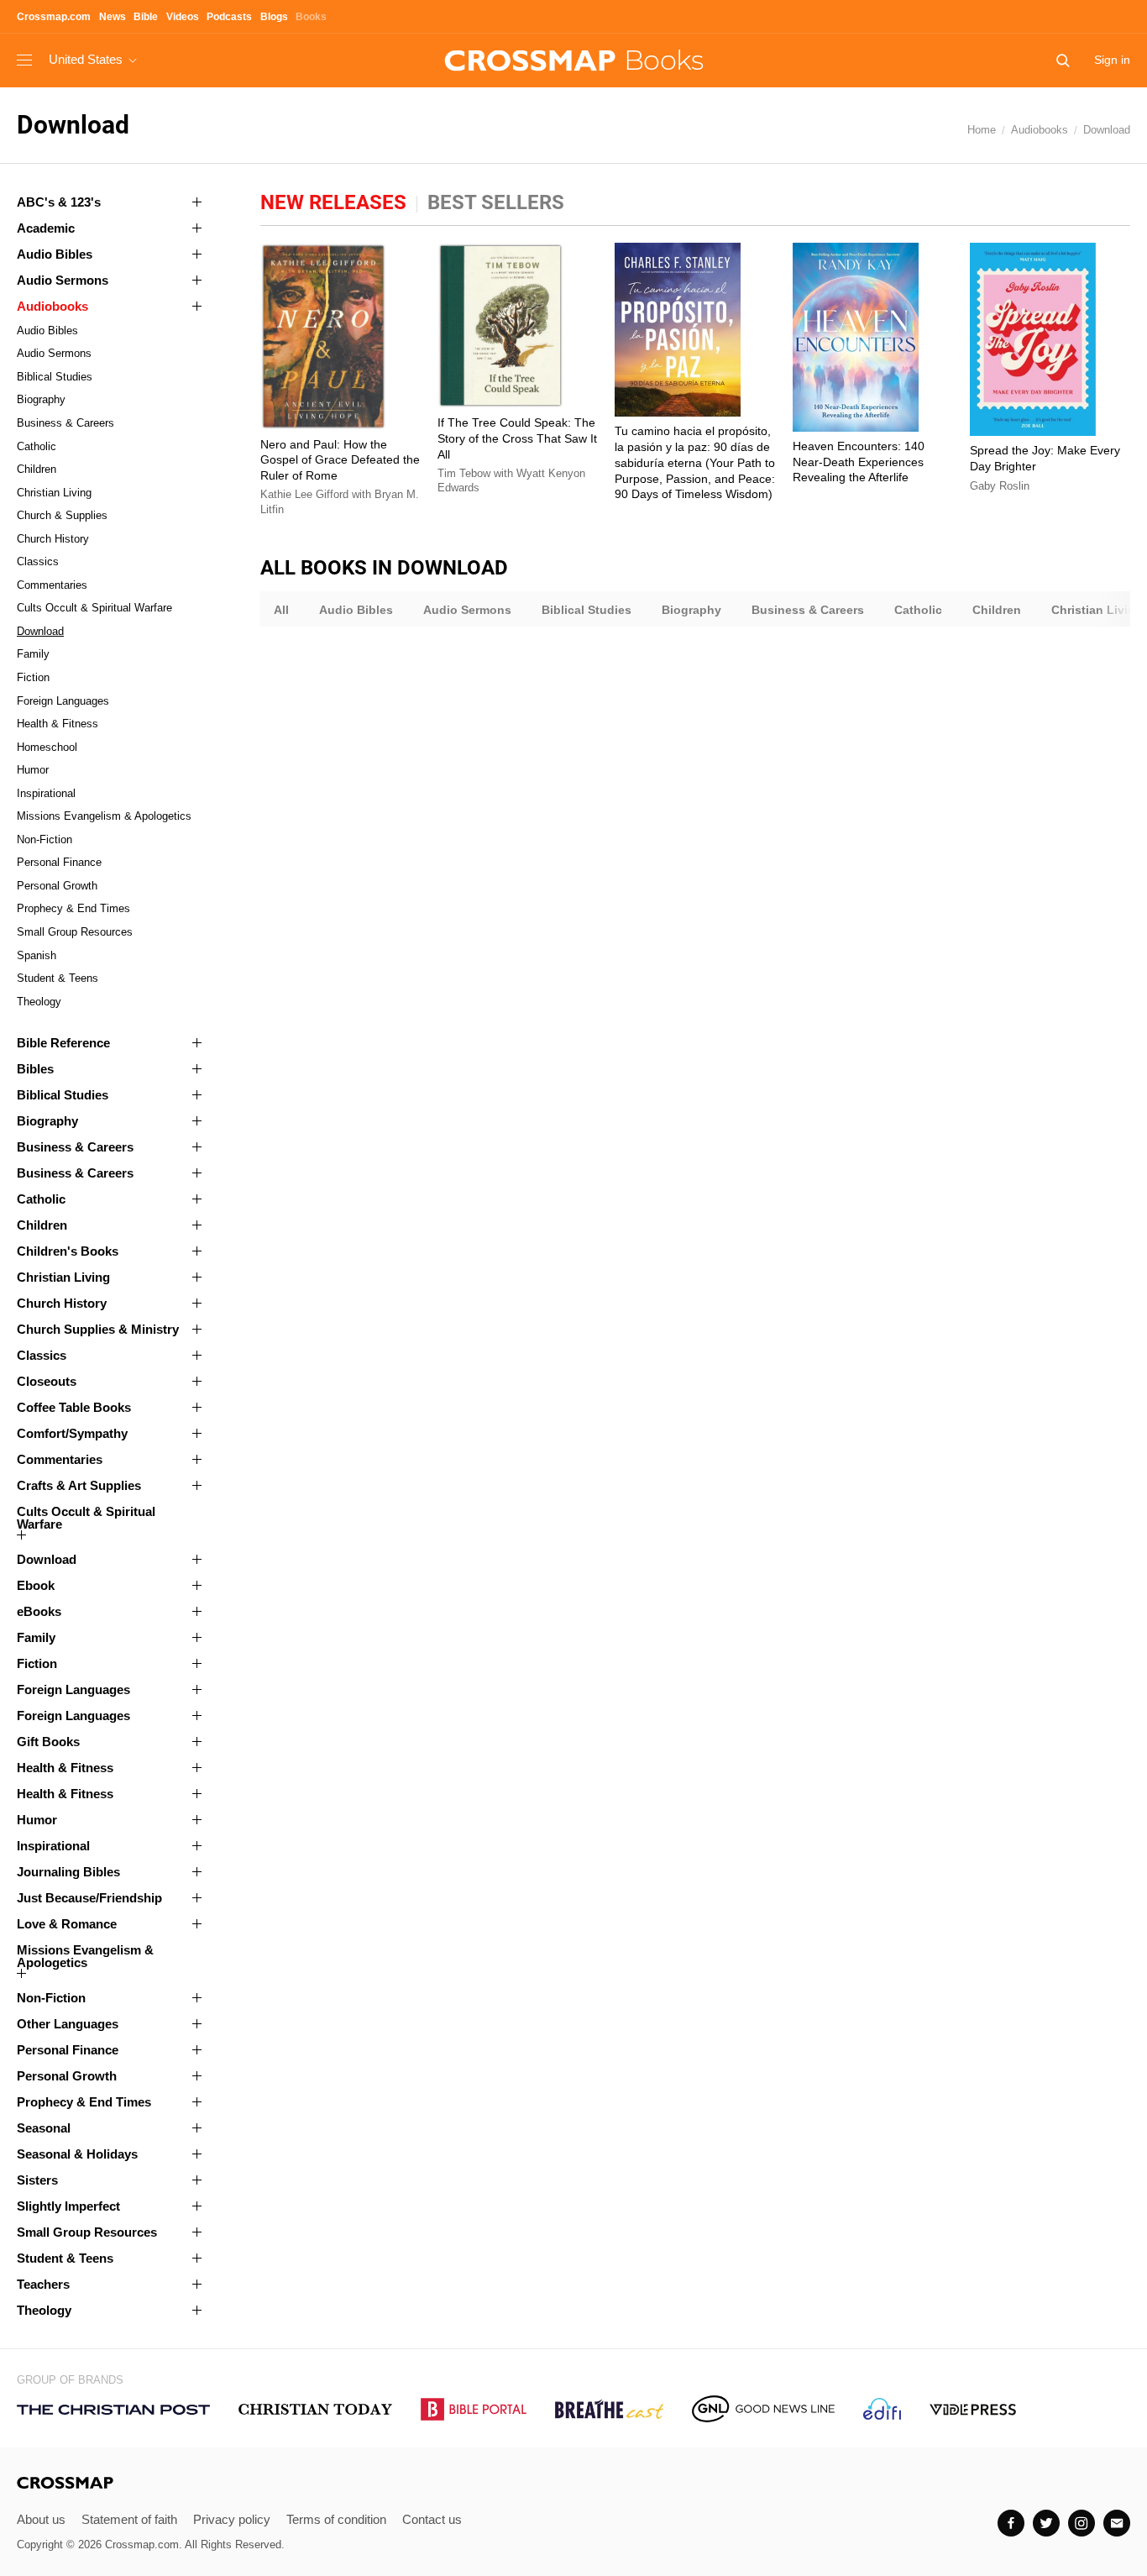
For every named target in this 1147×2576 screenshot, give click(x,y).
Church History (53, 539)
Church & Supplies (62, 515)
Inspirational (46, 793)
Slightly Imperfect (68, 2206)
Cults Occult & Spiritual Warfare (94, 608)
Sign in (1112, 60)
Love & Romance (67, 1924)
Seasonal (44, 2128)
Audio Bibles (55, 254)
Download (1107, 130)
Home (982, 130)
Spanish (37, 955)
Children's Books (68, 1251)
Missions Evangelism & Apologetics (104, 816)
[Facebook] (1011, 2523)
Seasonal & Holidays (77, 2154)
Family (33, 654)
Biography (41, 399)
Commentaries (52, 585)
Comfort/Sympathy (72, 1433)
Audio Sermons (63, 280)
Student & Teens (58, 978)
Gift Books (48, 1742)
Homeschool (47, 747)
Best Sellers (496, 202)
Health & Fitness (58, 724)
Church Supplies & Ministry (98, 1329)
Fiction (33, 677)
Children (37, 469)
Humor (33, 770)
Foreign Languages (63, 701)
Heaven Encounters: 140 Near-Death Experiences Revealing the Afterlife (859, 462)
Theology (39, 1002)
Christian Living (54, 493)
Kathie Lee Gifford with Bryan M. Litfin (340, 502)
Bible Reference (63, 1043)
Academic (46, 228)
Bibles (35, 1069)
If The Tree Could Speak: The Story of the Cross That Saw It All (517, 438)
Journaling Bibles (68, 1872)
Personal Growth (57, 886)
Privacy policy (232, 2519)
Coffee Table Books (74, 1407)
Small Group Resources (75, 932)
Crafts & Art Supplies (79, 1485)
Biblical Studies (55, 377)
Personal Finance (59, 862)
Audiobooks (1040, 130)
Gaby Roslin (1000, 486)
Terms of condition (336, 2519)
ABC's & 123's (59, 202)
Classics (38, 561)
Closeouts (47, 1381)
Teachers (43, 2284)
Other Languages (68, 2024)
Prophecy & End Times (73, 908)
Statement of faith (129, 2519)
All (281, 610)
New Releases (333, 202)
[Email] (1117, 2523)
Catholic (37, 446)
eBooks (39, 1611)
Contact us (432, 2519)
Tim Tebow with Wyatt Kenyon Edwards (511, 481)
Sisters (37, 2180)
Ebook (36, 1585)
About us (41, 2519)
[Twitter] (1046, 2523)
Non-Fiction (45, 839)
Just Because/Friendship (89, 1898)
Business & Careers (65, 423)
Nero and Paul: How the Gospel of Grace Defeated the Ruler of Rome (340, 460)
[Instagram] (1082, 2523)
